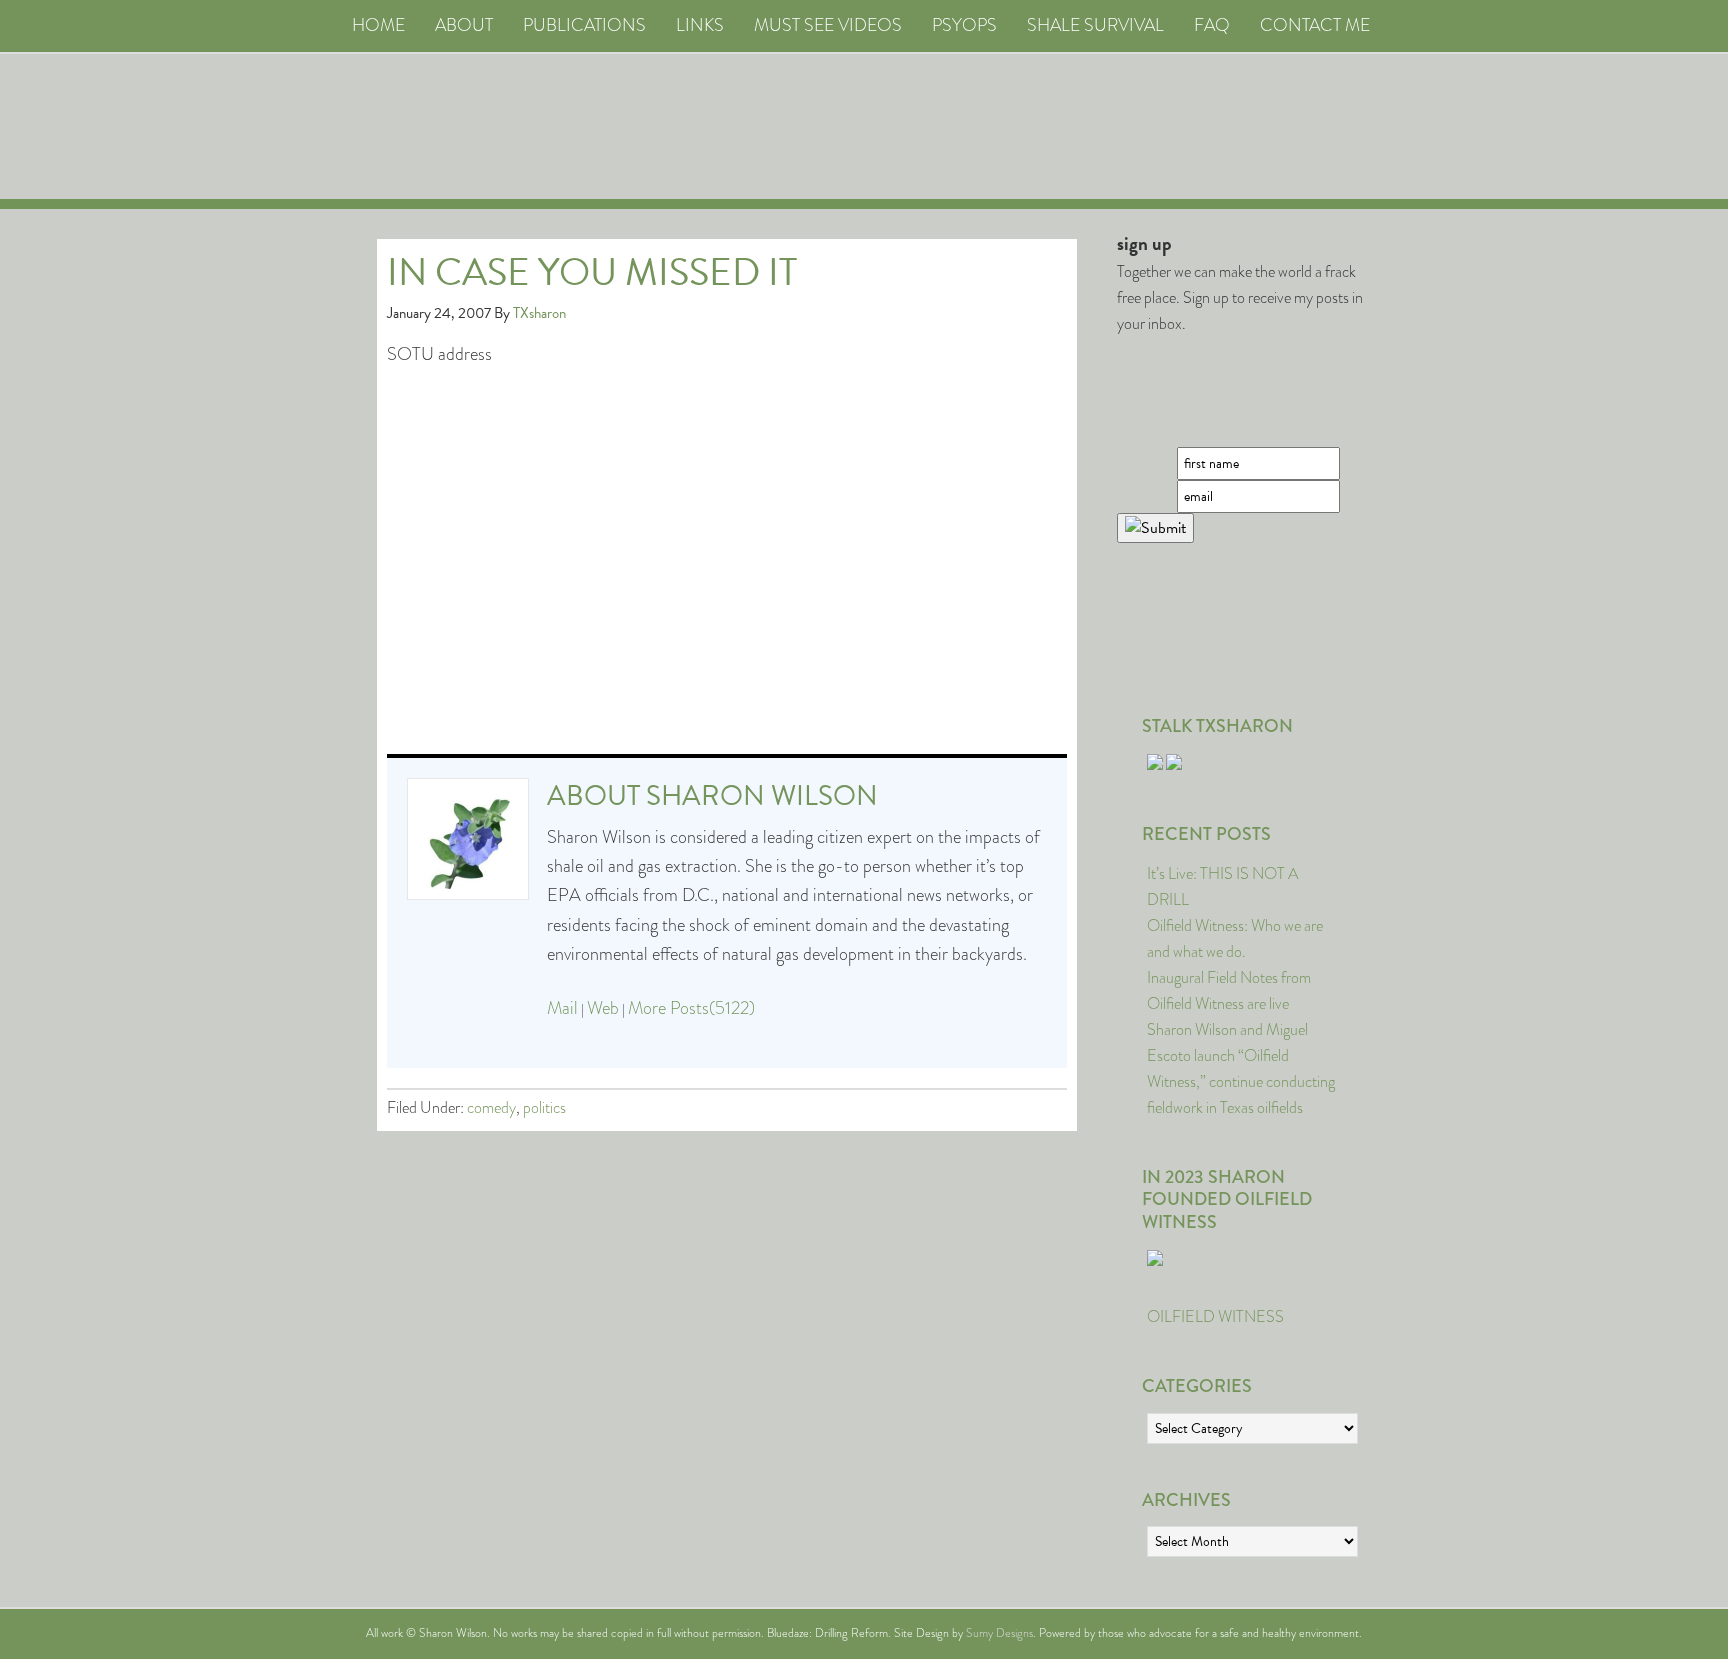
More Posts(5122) (691, 1008)
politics (544, 1107)
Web (603, 1008)
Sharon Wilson (762, 795)
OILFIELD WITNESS (1215, 1316)
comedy (491, 1107)
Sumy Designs (999, 1633)
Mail (562, 1008)
